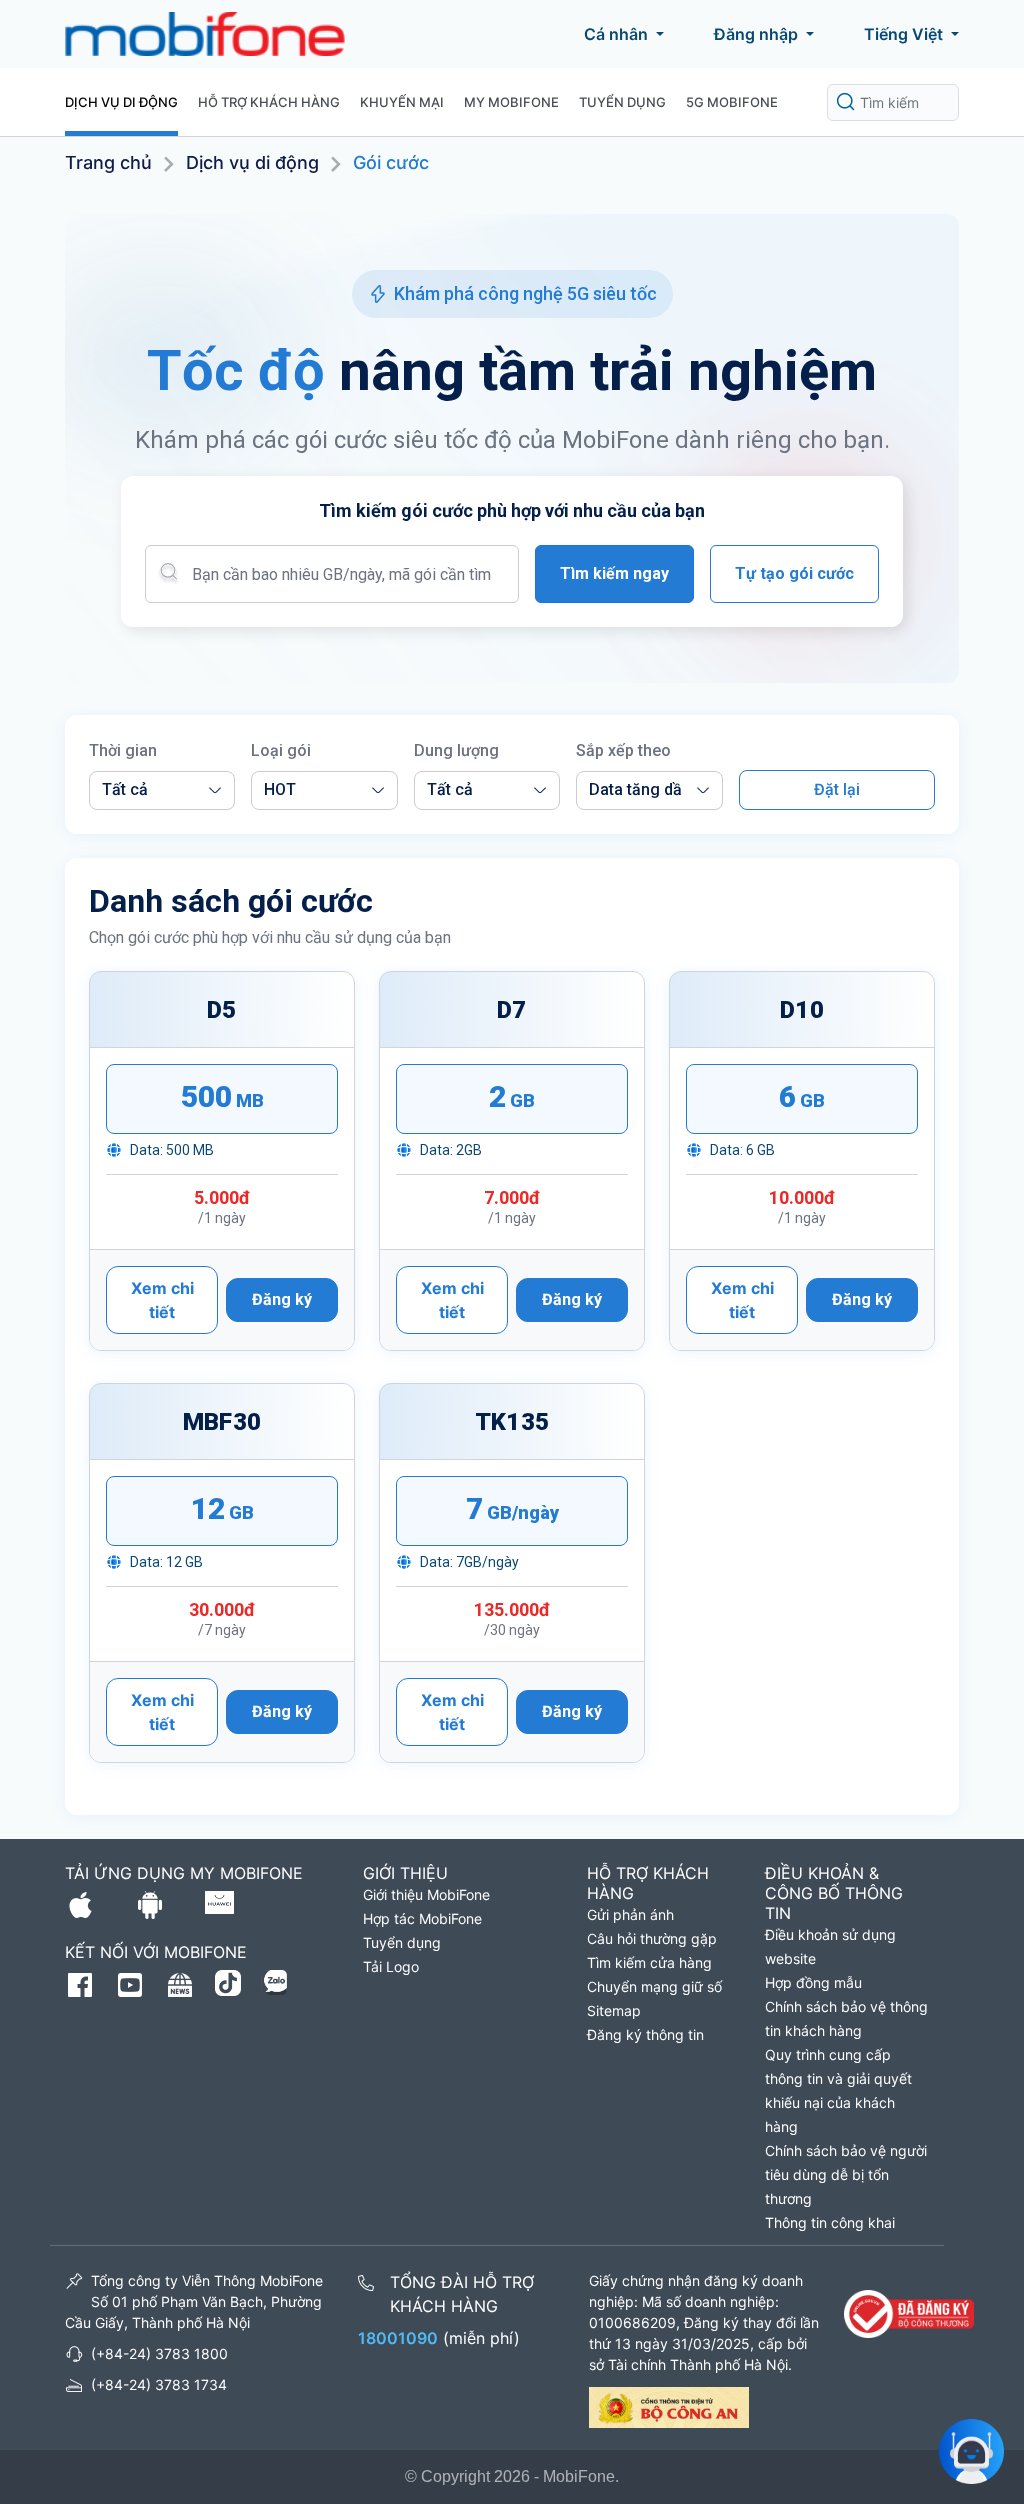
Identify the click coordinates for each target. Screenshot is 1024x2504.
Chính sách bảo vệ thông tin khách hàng (846, 2018)
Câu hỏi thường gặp (652, 1938)
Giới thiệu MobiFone (426, 1894)
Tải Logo (391, 1966)
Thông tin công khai (830, 2222)
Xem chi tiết (162, 1300)
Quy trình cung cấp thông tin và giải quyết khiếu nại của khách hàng (838, 2090)
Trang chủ (108, 162)
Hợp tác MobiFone (422, 1918)
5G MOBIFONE (732, 102)
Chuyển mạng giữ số (654, 1986)
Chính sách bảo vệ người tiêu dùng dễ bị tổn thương (846, 2174)
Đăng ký (282, 1299)
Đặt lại (837, 789)
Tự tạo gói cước (794, 573)
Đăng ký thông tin (645, 2034)
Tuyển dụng (622, 102)
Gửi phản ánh (630, 1914)
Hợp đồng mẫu (813, 1982)
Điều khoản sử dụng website (830, 1946)
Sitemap (614, 2010)
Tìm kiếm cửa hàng (649, 1962)
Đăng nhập (756, 34)
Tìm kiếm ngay (614, 573)
